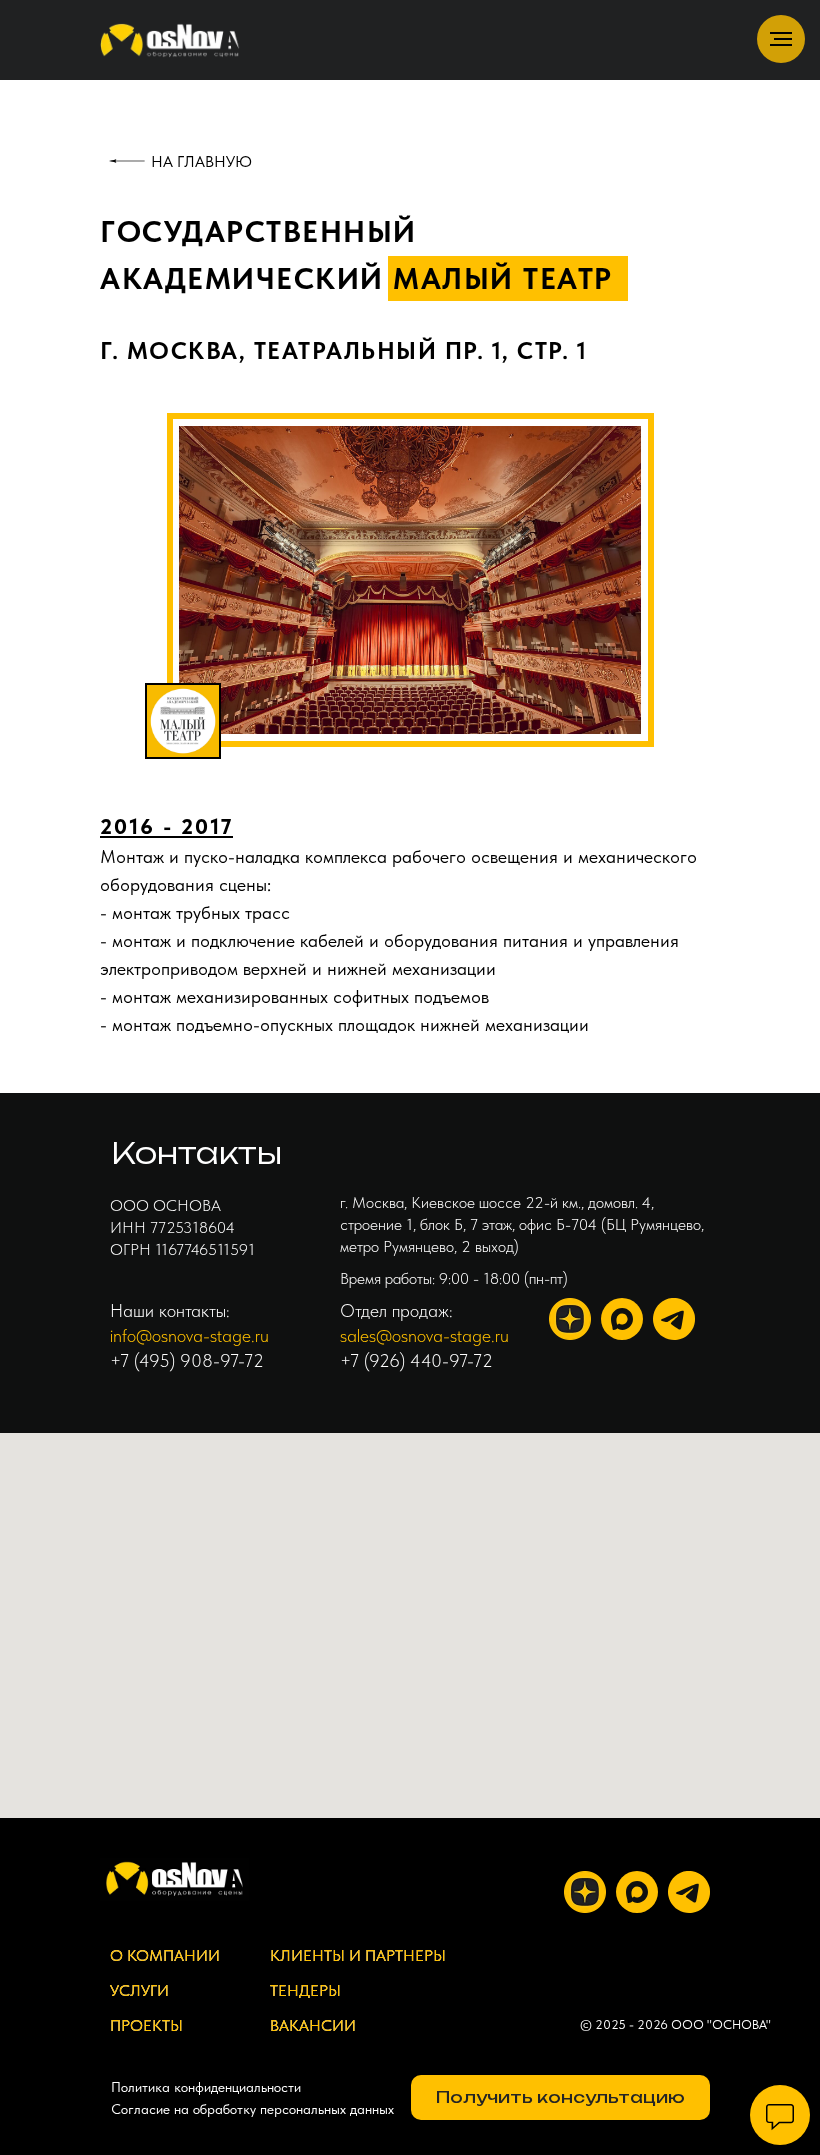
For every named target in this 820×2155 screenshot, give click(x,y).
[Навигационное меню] (781, 39)
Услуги (139, 1990)
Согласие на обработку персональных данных (252, 2109)
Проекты (146, 2025)
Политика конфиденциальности (206, 2087)
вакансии (313, 2025)
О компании (165, 1955)
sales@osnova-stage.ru (424, 1335)
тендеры (305, 1990)
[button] (560, 2097)
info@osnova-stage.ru (189, 1335)
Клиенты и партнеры (358, 1955)
